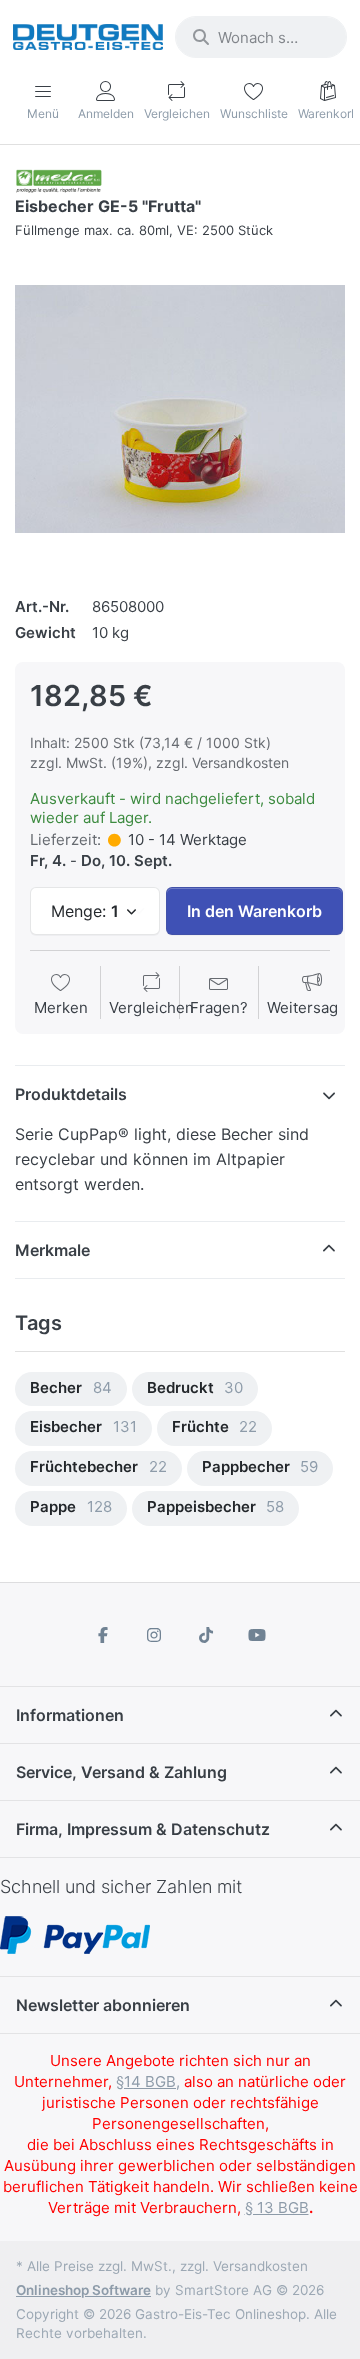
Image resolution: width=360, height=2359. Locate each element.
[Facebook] (103, 1635)
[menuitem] (71, 1389)
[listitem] (180, 409)
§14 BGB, (148, 2081)
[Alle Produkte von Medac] (59, 179)
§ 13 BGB (277, 2207)
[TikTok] (206, 1635)
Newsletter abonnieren (103, 2005)
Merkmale (52, 1250)
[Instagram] (154, 1635)
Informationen (70, 1715)
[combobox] (261, 37)
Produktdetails (71, 1094)
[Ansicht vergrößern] (180, 409)
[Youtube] (258, 1635)
